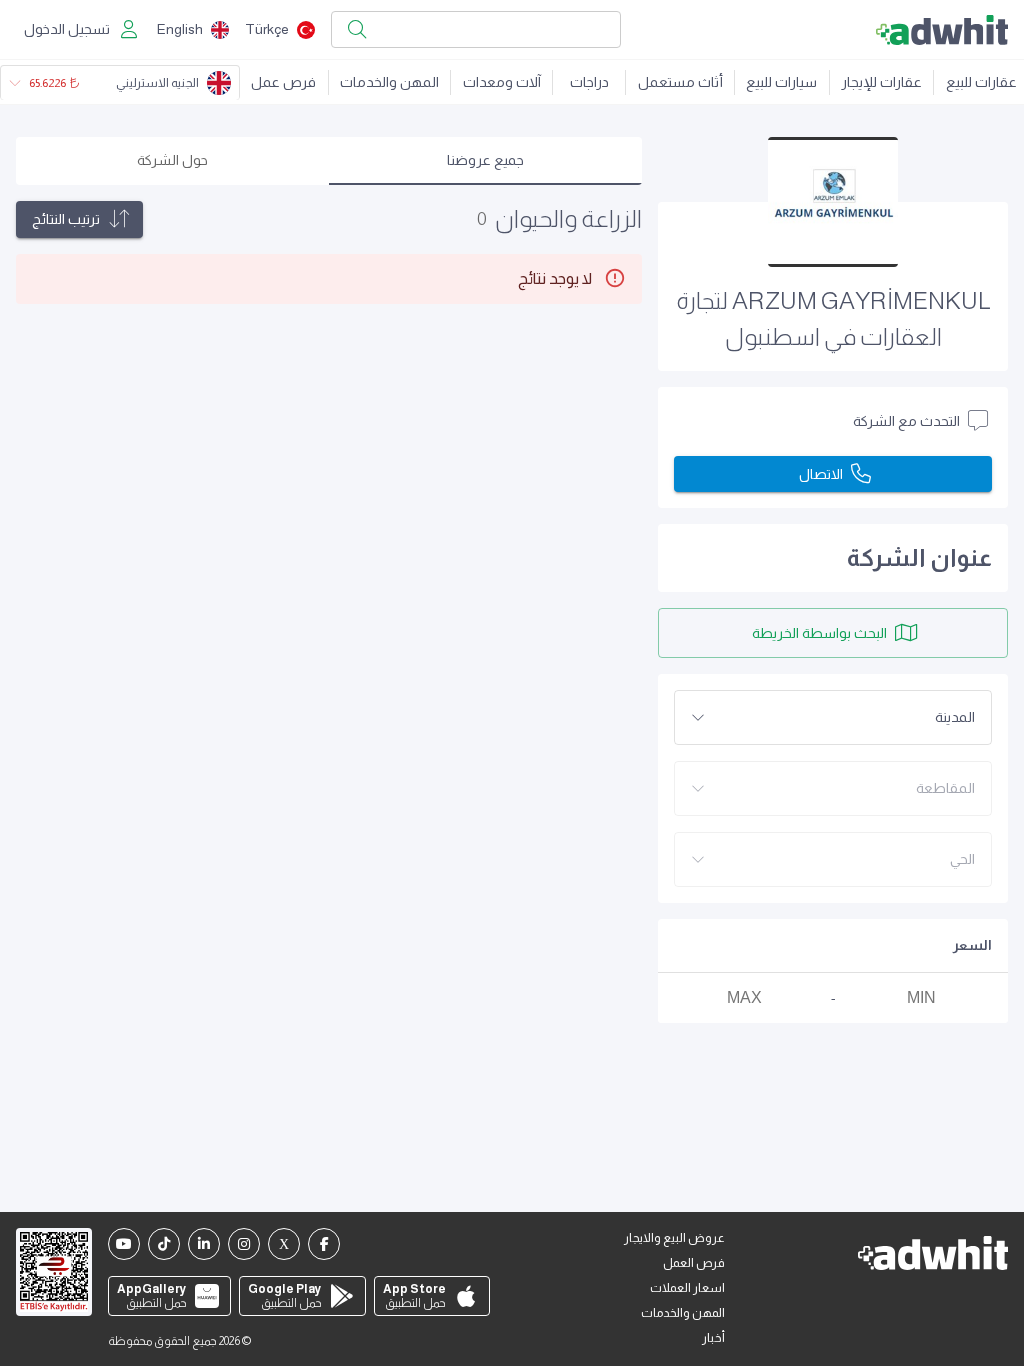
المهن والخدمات (389, 82)
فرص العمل (694, 1263)
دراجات (589, 82)
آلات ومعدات (502, 82)
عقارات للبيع (981, 82)
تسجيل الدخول (67, 29)
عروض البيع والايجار (674, 1238)
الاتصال (821, 474)
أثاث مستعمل (680, 82)
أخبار (713, 1338)
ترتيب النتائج (66, 219)
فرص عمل (283, 82)
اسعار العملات (687, 1288)
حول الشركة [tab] (172, 160)
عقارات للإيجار (881, 82)
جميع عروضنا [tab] (485, 160)
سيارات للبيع (781, 82)
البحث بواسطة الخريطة (819, 633)
